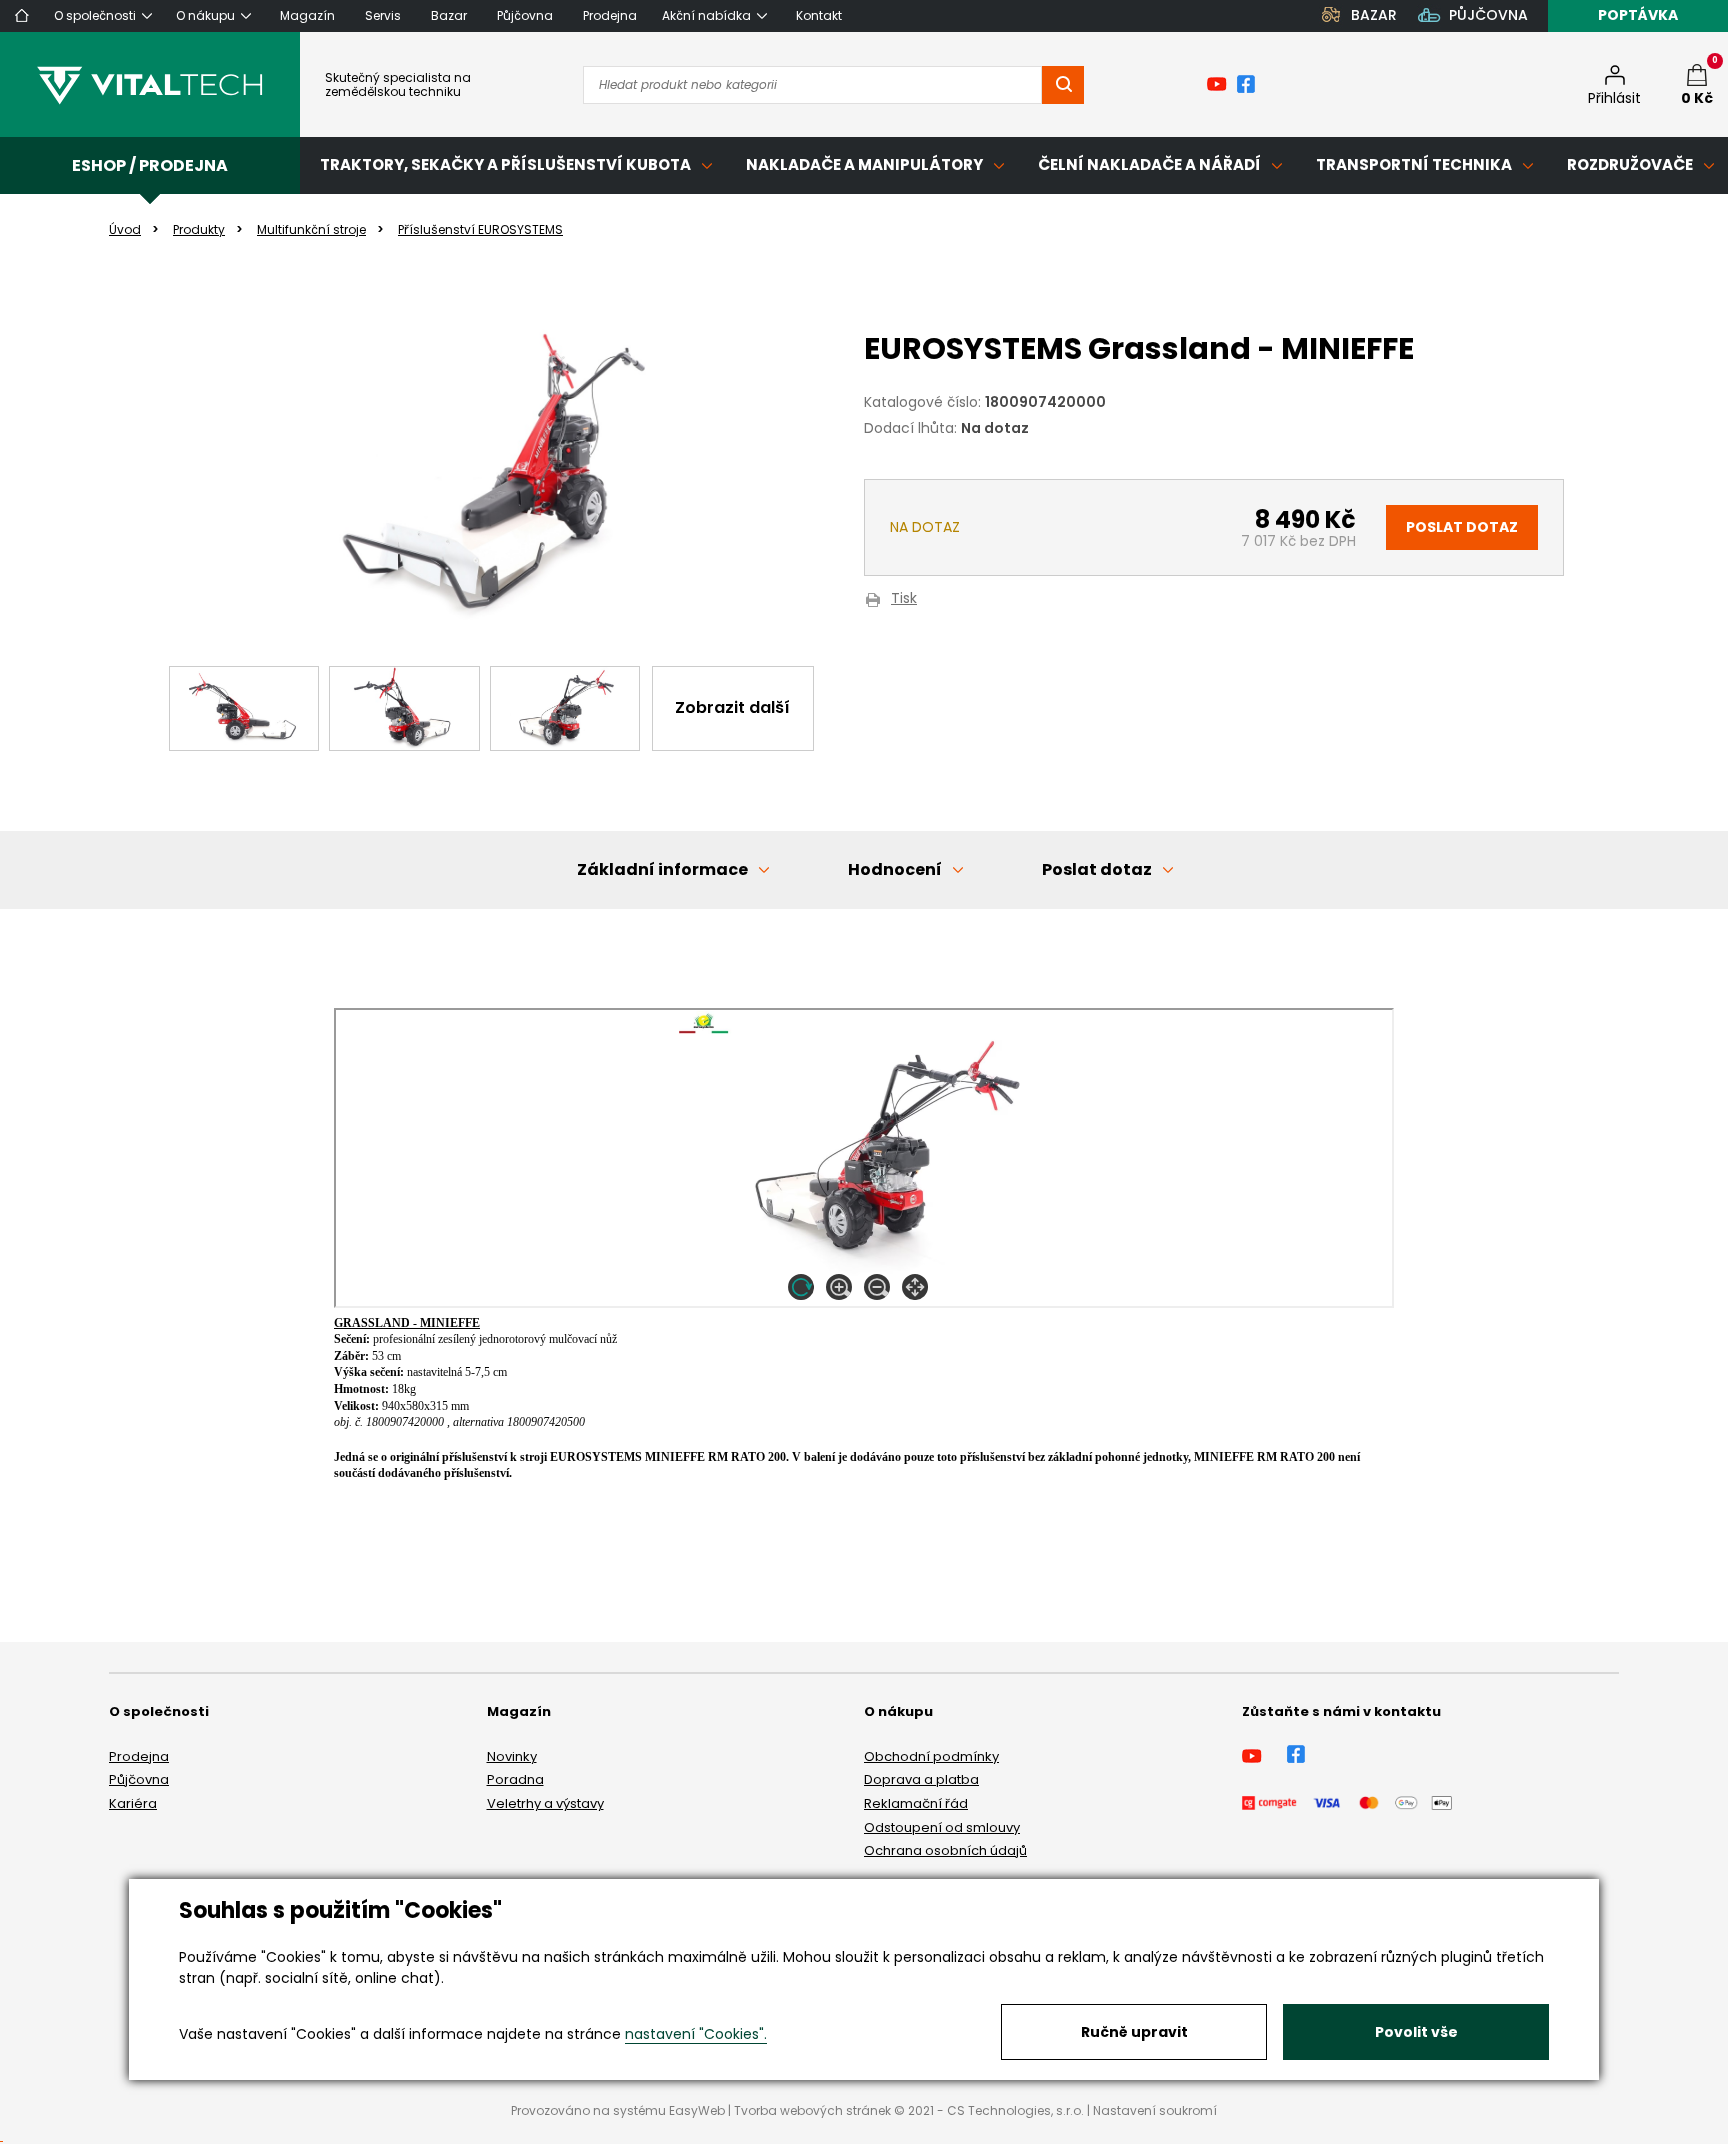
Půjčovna (139, 1779)
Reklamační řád (916, 1803)
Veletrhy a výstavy (545, 1803)
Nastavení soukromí (1155, 2110)
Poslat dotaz (1462, 527)
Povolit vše (1416, 2032)
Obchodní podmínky (931, 1756)
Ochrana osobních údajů (945, 1850)
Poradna (515, 1779)
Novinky (512, 1756)
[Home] (22, 15)
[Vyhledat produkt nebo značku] (1063, 85)
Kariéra (133, 1803)
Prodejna (139, 1756)
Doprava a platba (921, 1779)
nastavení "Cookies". (696, 2034)
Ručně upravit (1134, 2032)
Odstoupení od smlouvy (942, 1827)
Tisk (904, 599)
